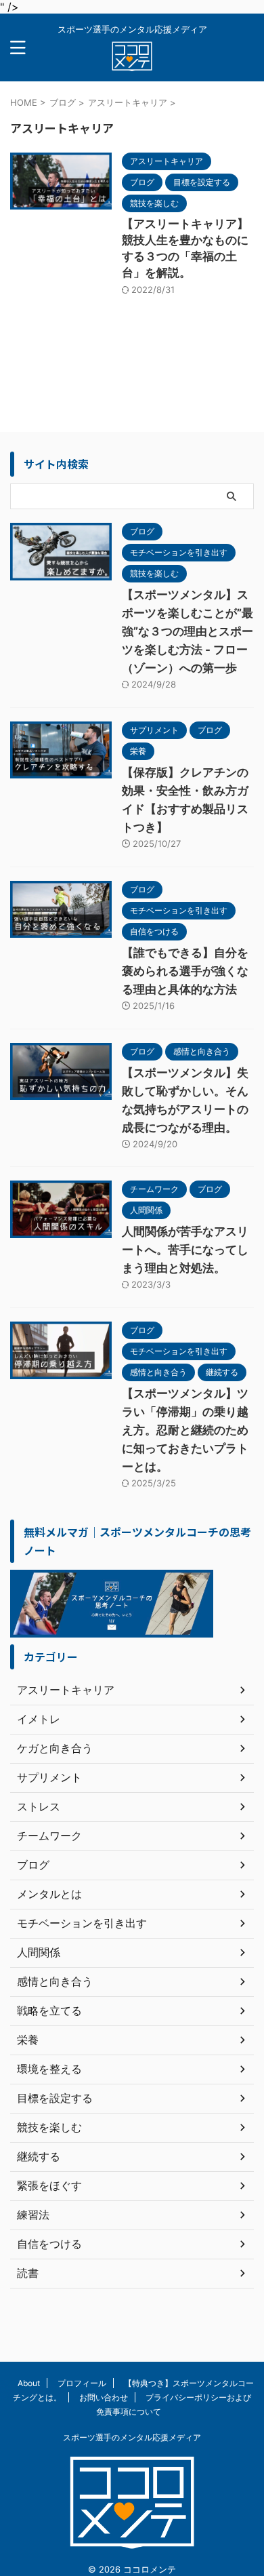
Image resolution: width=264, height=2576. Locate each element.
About (29, 2383)
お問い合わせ (104, 2397)
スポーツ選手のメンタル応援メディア (132, 2437)
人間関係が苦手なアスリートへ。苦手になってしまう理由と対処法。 (185, 1250)
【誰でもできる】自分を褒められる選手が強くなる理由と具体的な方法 (185, 971)
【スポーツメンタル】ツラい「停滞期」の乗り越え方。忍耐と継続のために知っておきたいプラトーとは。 (185, 1430)
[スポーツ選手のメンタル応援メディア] (132, 61)
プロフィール (82, 2383)
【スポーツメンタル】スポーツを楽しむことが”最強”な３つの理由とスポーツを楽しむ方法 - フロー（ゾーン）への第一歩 (188, 631)
